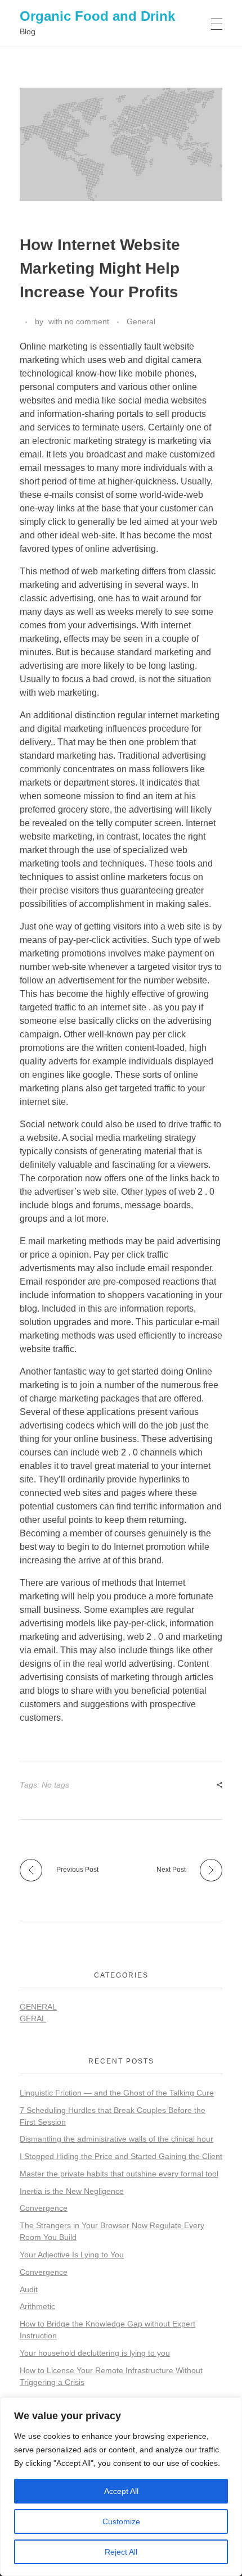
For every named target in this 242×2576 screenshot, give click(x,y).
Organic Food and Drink (97, 16)
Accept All (121, 2491)
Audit (29, 2289)
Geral (33, 2019)
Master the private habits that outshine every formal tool (119, 2174)
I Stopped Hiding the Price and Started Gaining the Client (121, 2156)
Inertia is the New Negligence (72, 2191)
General (141, 321)
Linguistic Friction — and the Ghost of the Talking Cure (117, 2093)
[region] (121, 2487)
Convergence (44, 2208)
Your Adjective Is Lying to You (72, 2255)
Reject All (121, 2552)
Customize (121, 2521)
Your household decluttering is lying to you (95, 2353)
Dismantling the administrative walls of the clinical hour (116, 2139)
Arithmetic (37, 2306)
